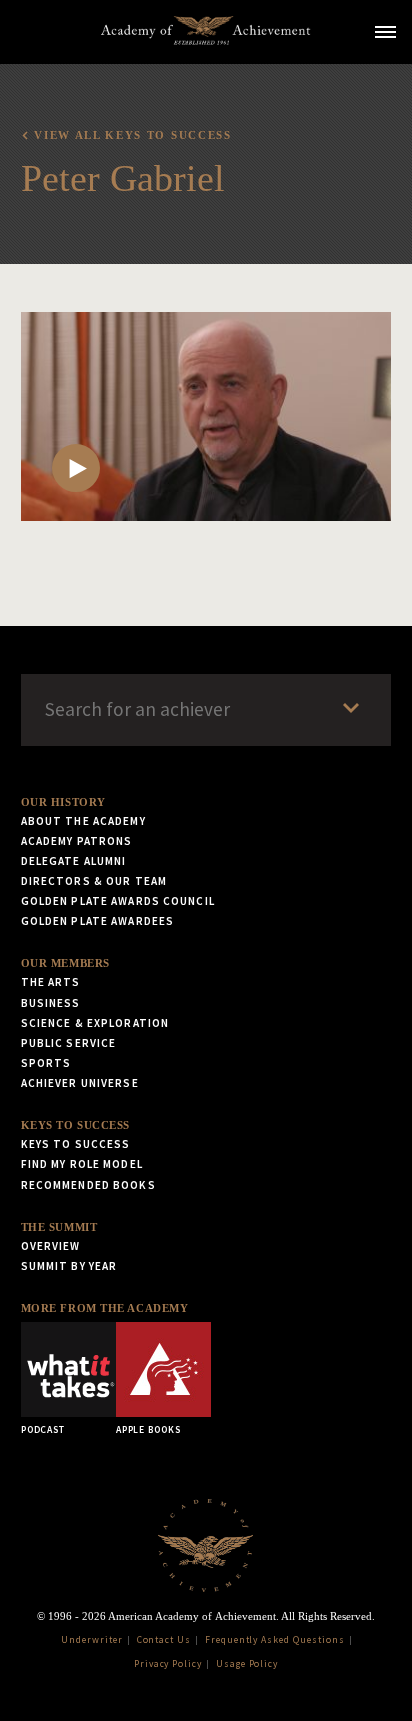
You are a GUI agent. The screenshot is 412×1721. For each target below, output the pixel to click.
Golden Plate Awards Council (118, 901)
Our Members (65, 963)
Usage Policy (247, 1664)
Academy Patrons (77, 841)
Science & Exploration (95, 1023)
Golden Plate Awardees (98, 921)
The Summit (59, 1227)
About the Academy (83, 821)
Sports (46, 1063)
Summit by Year (69, 1266)
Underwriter (92, 1640)
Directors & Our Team (94, 881)
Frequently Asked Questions (275, 1640)
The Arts (51, 982)
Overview (51, 1246)
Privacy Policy (168, 1664)
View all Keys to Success (132, 135)
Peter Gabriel (123, 178)
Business (51, 1003)
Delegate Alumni (74, 861)
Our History (63, 802)
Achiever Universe (80, 1083)
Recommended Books (88, 1185)
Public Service (69, 1043)
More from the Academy (105, 1308)
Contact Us (164, 1640)
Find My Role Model (82, 1164)
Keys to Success (75, 1125)
